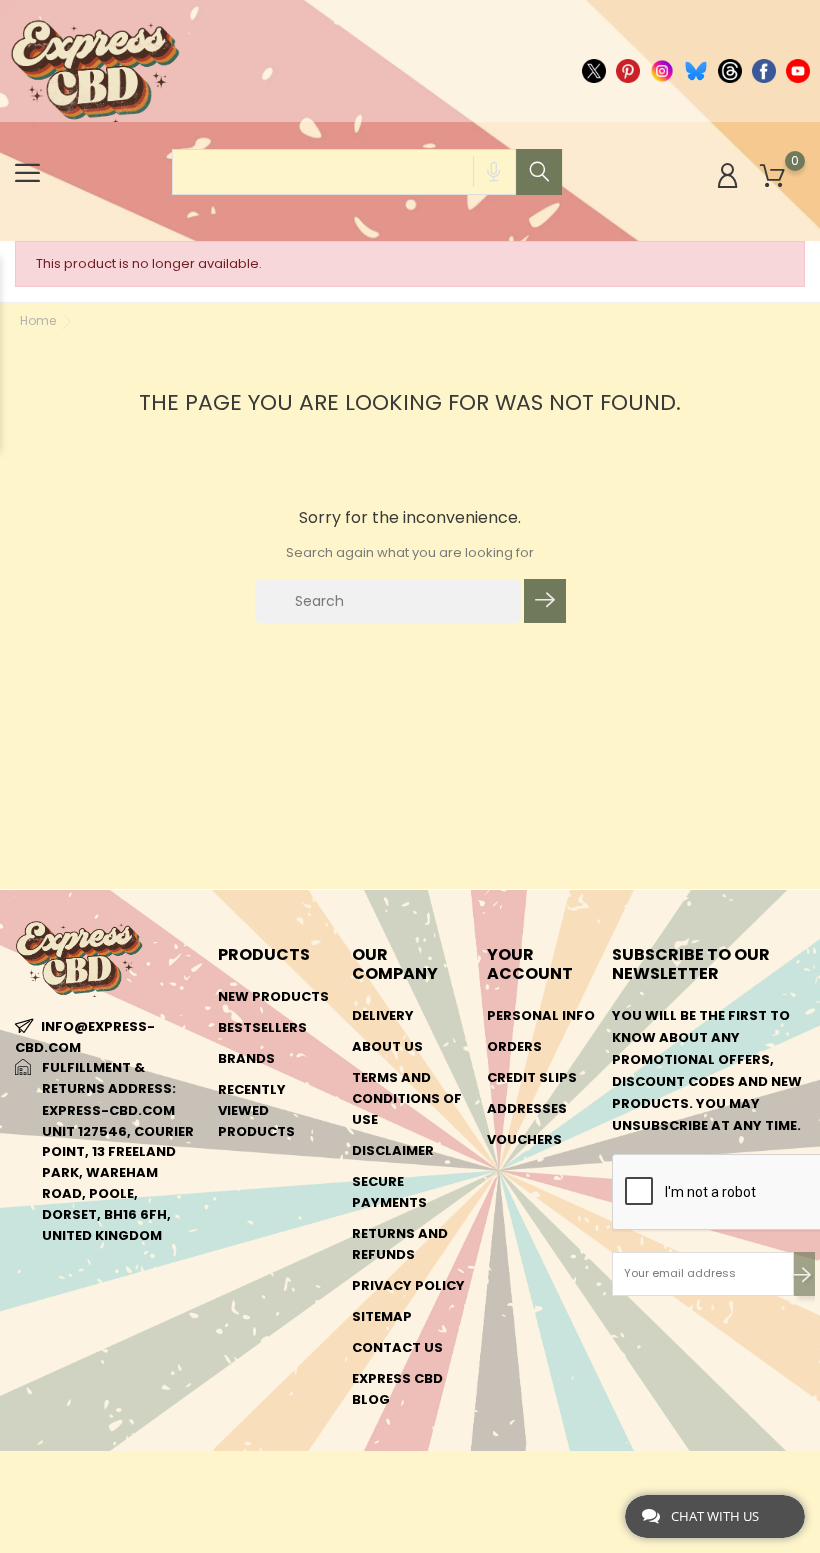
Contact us (397, 1347)
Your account (530, 964)
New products (273, 996)
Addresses (527, 1108)
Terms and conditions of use (407, 1098)
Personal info (541, 1015)
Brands (246, 1058)
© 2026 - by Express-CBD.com (112, 1476)
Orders (514, 1046)
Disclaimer (393, 1150)
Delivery (383, 1015)
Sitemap (382, 1316)
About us (387, 1046)
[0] (772, 176)
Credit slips (532, 1077)
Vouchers (524, 1139)
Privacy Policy (408, 1285)
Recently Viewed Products (256, 1110)
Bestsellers (262, 1027)
